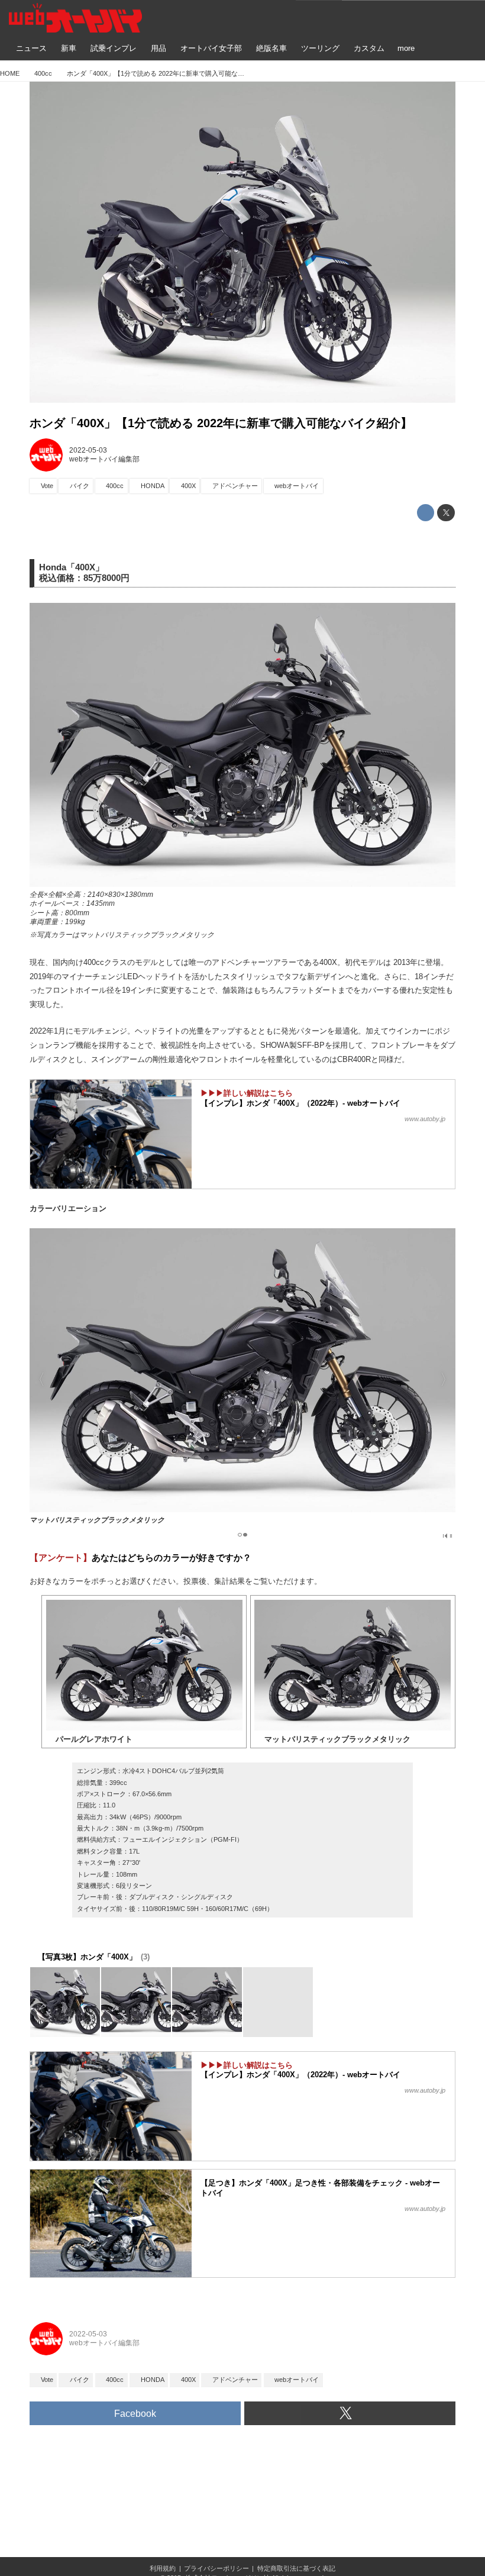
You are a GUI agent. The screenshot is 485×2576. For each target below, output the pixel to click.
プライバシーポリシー (216, 2568)
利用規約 (163, 2568)
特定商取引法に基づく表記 (296, 2568)
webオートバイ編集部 (104, 459)
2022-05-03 (88, 450)
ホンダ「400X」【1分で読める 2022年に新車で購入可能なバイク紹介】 (221, 423)
